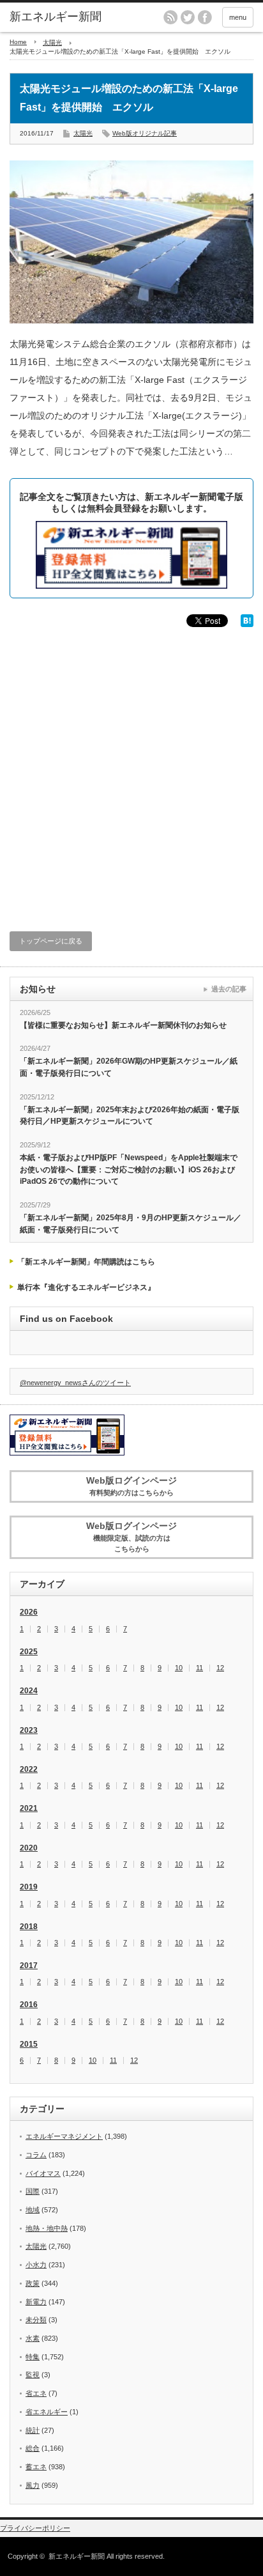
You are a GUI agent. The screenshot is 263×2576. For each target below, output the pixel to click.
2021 (29, 1808)
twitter (188, 17)
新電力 (36, 2302)
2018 (29, 1927)
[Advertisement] (131, 771)
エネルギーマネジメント (64, 2136)
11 (199, 1668)
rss (170, 17)
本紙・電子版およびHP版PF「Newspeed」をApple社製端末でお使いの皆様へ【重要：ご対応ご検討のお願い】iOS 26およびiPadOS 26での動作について (129, 1169)
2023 (29, 1730)
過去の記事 (229, 989)
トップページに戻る (51, 941)
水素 (33, 2338)
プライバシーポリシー (35, 2528)
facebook (205, 17)
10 (179, 1668)
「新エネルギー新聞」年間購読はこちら (86, 1262)
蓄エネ (36, 2467)
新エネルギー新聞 (77, 2556)
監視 (33, 2375)
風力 (33, 2485)
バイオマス (43, 2173)
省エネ (36, 2393)
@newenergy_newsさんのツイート (75, 1383)
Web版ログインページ (131, 1486)
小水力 (36, 2265)
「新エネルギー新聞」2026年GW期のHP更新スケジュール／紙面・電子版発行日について (129, 1067)
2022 (29, 1769)
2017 (29, 1966)
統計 (33, 2430)
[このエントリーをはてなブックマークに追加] (247, 624)
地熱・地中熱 (47, 2228)
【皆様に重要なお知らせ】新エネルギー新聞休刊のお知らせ (123, 1025)
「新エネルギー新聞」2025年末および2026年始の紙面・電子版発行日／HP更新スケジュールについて (130, 1116)
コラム (36, 2155)
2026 (29, 1612)
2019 (29, 1887)
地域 (33, 2210)
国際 (33, 2191)
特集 (33, 2357)
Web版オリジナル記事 (145, 133)
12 (220, 1668)
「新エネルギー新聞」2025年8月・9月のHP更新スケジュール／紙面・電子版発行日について (131, 1224)
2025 (29, 1652)
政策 (33, 2283)
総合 (33, 2448)
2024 (29, 1691)
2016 (29, 2005)
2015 (29, 2044)
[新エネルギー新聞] (62, 17)
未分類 (36, 2320)
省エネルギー (47, 2412)
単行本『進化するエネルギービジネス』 (86, 1287)
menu (238, 17)
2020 (29, 1848)
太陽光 (52, 43)
